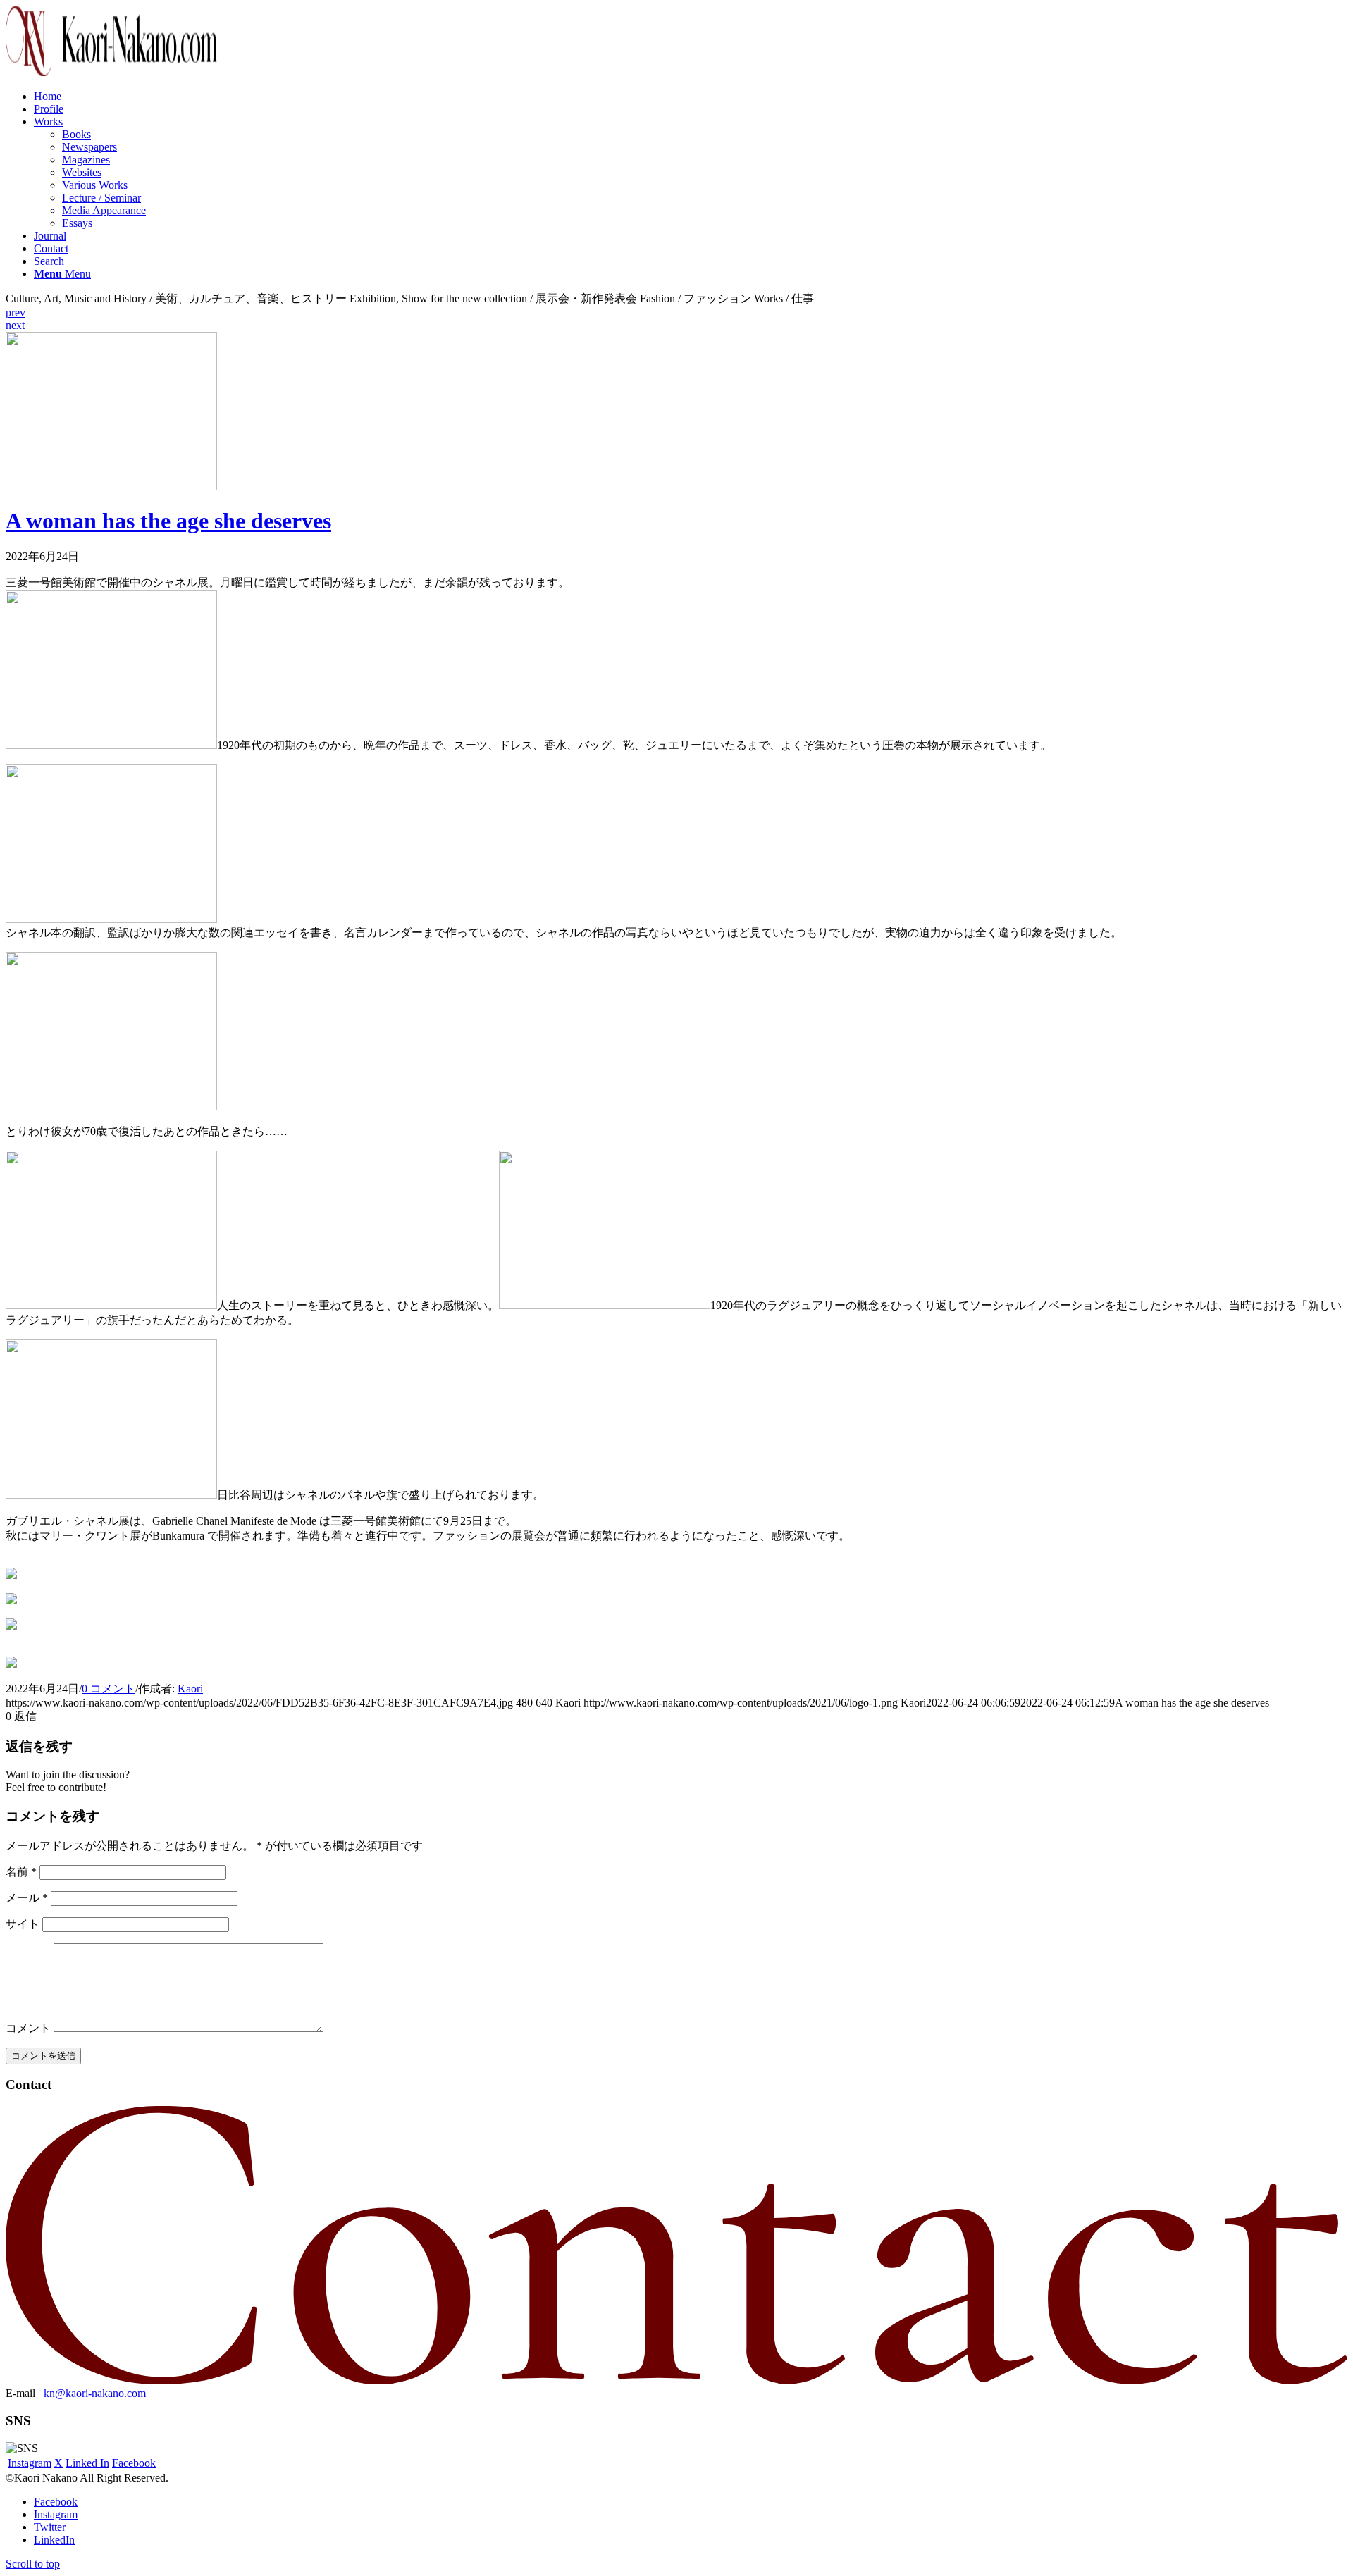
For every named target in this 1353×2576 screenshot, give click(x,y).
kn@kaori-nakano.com (95, 2393)
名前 (21, 1872)
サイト (23, 1924)
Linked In (87, 2463)
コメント (28, 2028)
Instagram (30, 2463)
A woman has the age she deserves (168, 521)
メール (27, 1898)
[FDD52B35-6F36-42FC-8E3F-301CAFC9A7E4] (111, 487)
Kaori (190, 1689)
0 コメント (109, 1689)
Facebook (134, 2463)
